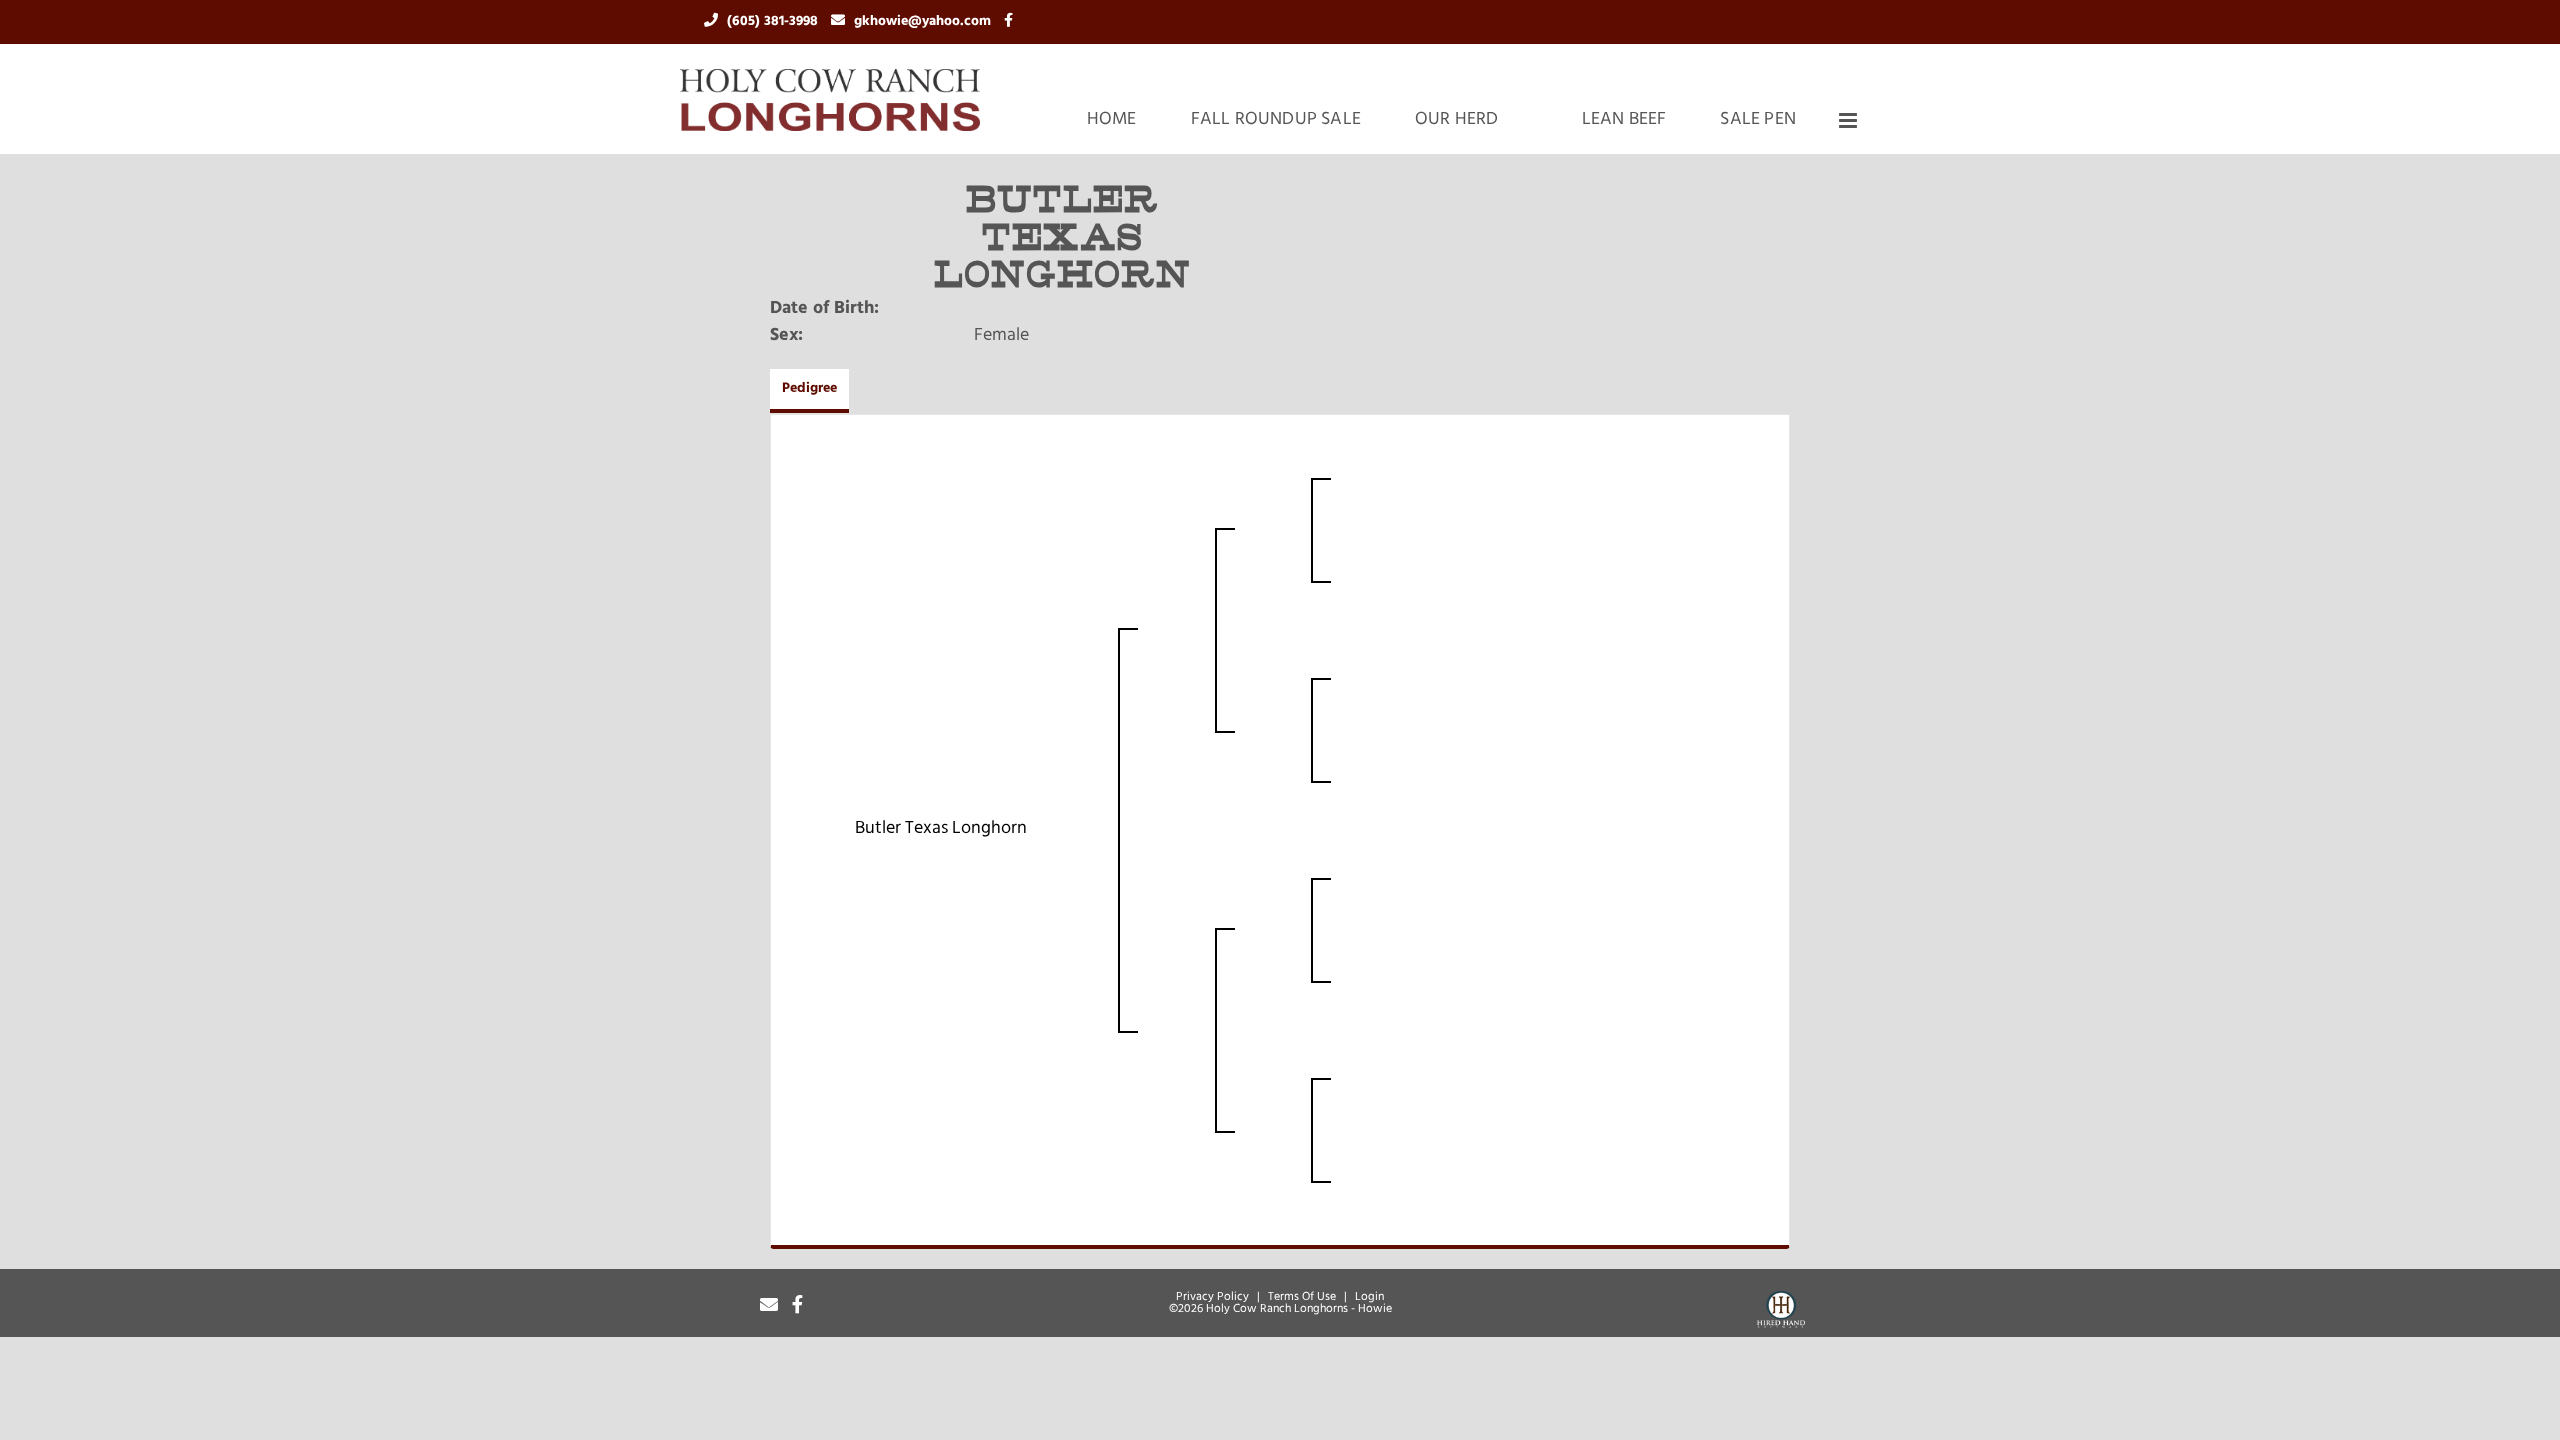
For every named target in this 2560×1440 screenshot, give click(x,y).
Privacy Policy (1212, 1297)
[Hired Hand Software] (1781, 1313)
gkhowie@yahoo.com (924, 21)
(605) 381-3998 (774, 21)
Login (1369, 1297)
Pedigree (809, 388)
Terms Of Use (1302, 1297)
